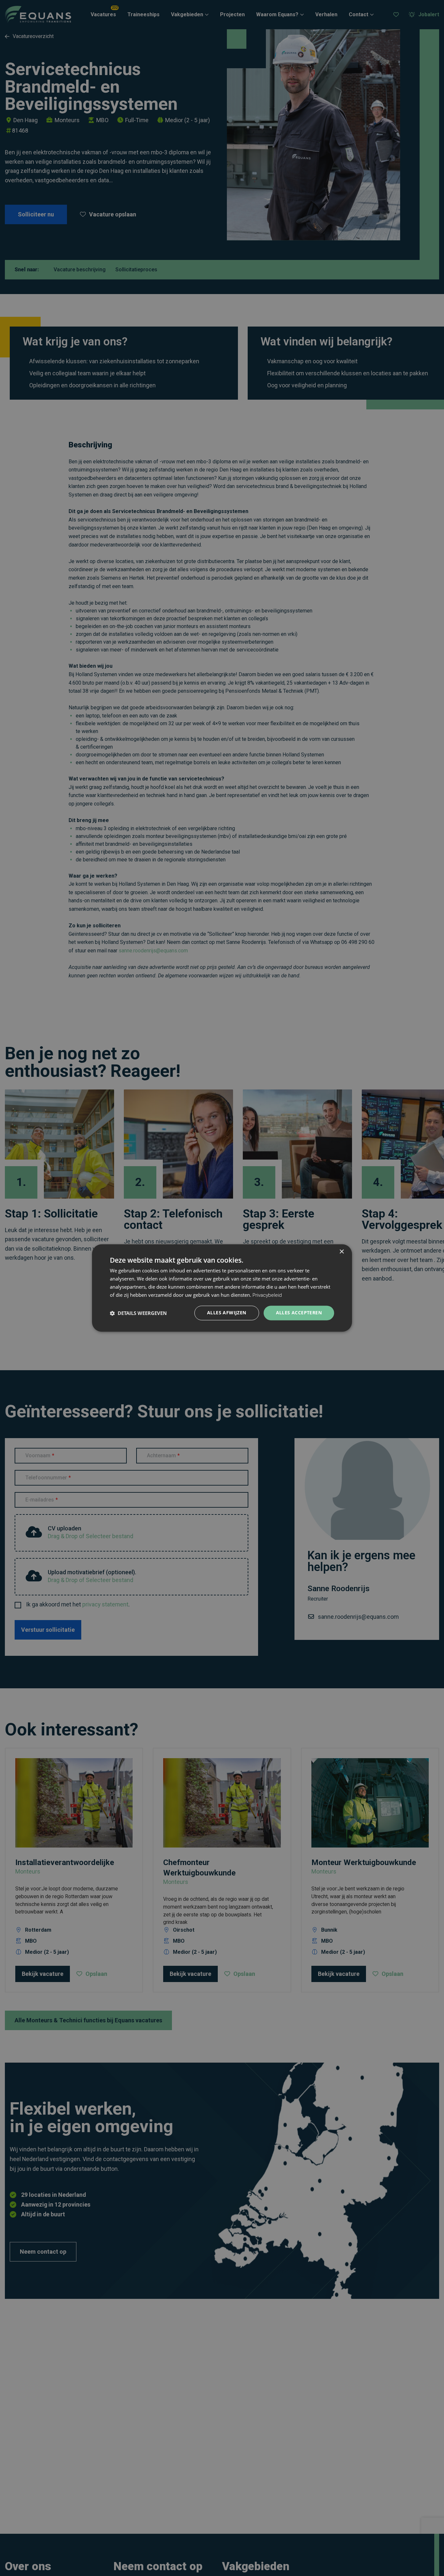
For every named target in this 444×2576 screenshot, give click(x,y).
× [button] (341, 1252)
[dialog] (222, 1288)
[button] (138, 1313)
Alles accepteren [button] (299, 1313)
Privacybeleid (267, 1295)
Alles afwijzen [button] (227, 1313)
